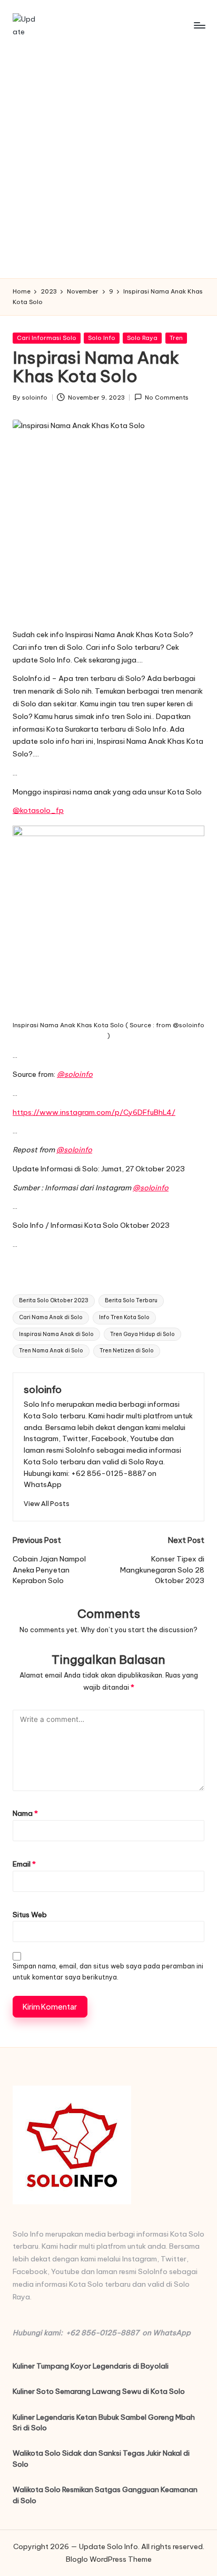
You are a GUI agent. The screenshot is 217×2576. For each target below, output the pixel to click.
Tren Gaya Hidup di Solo (142, 1334)
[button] (47, 1504)
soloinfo (43, 1389)
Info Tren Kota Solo (124, 1317)
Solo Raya (142, 338)
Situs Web (30, 1915)
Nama (25, 1813)
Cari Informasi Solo (47, 338)
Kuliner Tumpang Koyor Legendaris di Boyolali (91, 2366)
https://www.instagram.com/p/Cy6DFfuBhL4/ (94, 1112)
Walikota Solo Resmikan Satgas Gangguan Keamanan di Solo (105, 2495)
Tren (176, 338)
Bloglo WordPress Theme (109, 2559)
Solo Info (102, 338)
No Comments (167, 397)
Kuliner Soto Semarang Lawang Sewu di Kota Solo (99, 2391)
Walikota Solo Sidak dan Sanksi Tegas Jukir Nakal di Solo (101, 2458)
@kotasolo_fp (38, 810)
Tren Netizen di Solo (127, 1351)
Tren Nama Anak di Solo (51, 1351)
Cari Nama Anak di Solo (51, 1317)
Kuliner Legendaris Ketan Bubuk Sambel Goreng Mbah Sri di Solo (104, 2422)
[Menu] (199, 25)
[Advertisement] (108, 164)
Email (24, 1864)
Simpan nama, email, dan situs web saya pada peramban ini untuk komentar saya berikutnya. (108, 1972)
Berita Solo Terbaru (131, 1300)
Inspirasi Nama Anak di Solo (56, 1334)
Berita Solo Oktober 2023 (54, 1300)
